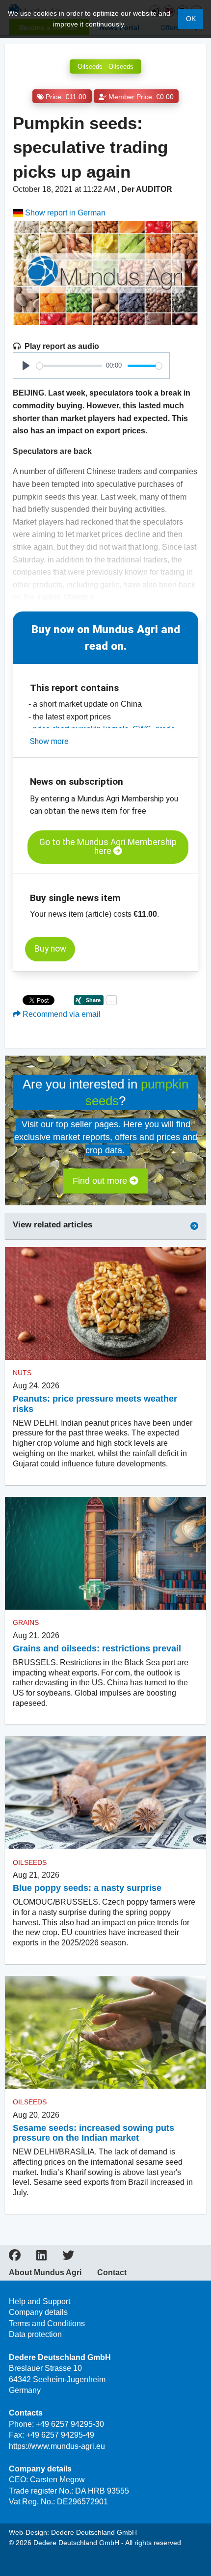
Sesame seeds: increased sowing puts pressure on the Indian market (93, 2133)
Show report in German (64, 213)
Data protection (35, 2334)
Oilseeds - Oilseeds (105, 66)
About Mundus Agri (45, 2273)
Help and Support (40, 2301)
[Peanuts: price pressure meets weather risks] (105, 1304)
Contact (112, 2273)
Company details (38, 2312)
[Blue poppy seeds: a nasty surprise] (105, 1793)
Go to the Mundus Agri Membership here (108, 847)
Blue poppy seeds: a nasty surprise (87, 1888)
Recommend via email (61, 1014)
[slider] (69, 366)
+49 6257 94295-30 (70, 2424)
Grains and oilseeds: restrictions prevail (97, 1648)
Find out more (101, 1181)
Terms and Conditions (47, 2324)
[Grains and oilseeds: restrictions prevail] (105, 1554)
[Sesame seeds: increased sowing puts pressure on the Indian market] (105, 2032)
